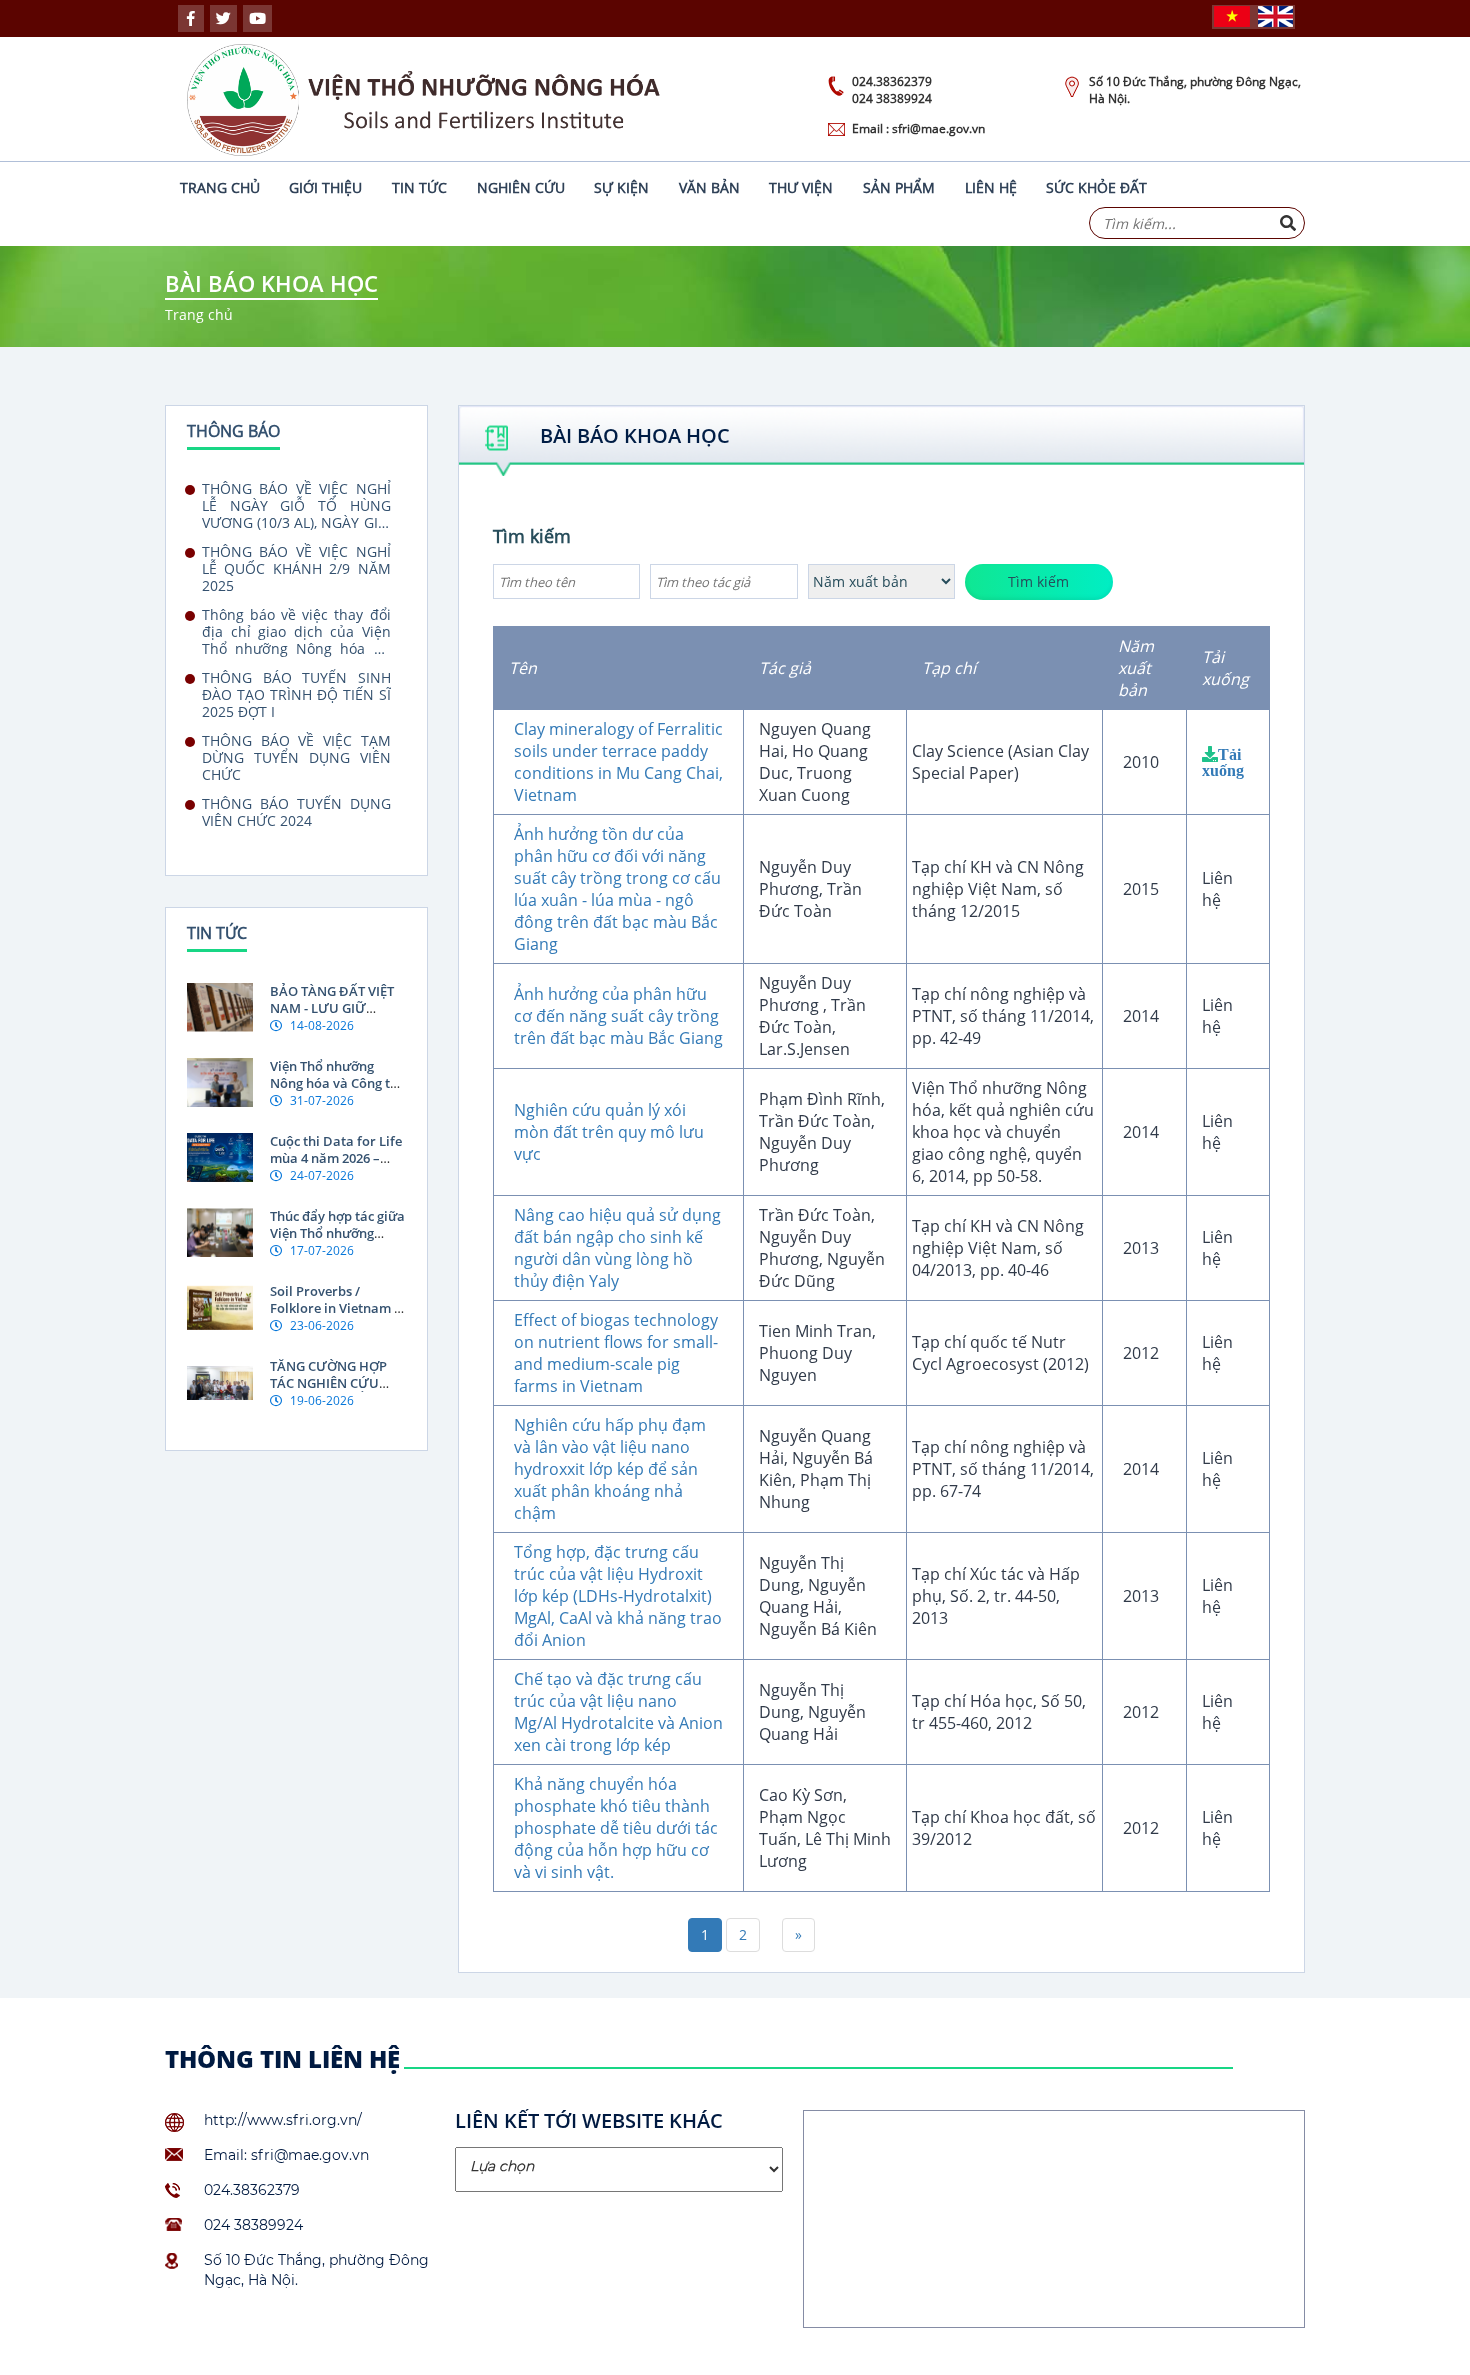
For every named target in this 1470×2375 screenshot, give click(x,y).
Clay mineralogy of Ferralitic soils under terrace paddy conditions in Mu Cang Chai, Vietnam (618, 762)
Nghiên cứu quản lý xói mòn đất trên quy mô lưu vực (609, 1132)
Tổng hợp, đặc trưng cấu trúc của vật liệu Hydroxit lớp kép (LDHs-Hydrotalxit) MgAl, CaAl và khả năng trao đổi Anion (618, 1596)
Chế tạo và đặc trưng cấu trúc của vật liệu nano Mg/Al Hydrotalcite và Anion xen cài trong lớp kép (618, 1712)
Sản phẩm (899, 187)
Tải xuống (1223, 762)
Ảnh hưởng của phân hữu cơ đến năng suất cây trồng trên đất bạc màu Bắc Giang (618, 1016)
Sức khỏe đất (1096, 187)
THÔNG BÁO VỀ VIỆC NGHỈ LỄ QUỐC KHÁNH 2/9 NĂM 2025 (296, 568)
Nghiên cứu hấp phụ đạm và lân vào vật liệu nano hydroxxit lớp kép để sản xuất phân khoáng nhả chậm (610, 1469)
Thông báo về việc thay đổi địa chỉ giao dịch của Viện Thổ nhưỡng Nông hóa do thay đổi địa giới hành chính (296, 631)
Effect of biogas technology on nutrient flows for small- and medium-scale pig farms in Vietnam (616, 1353)
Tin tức (419, 187)
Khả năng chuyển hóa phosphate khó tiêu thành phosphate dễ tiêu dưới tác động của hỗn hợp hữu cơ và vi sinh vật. (616, 1828)
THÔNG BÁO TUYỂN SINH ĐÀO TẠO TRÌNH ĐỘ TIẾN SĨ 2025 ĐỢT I (296, 694)
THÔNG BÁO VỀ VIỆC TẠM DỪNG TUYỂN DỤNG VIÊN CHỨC (296, 757)
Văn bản (709, 187)
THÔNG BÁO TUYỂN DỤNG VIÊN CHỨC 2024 (296, 812)
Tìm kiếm (532, 536)
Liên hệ (991, 187)
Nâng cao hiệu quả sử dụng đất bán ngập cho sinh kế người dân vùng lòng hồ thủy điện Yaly (617, 1248)
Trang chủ (220, 187)
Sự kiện (621, 187)
